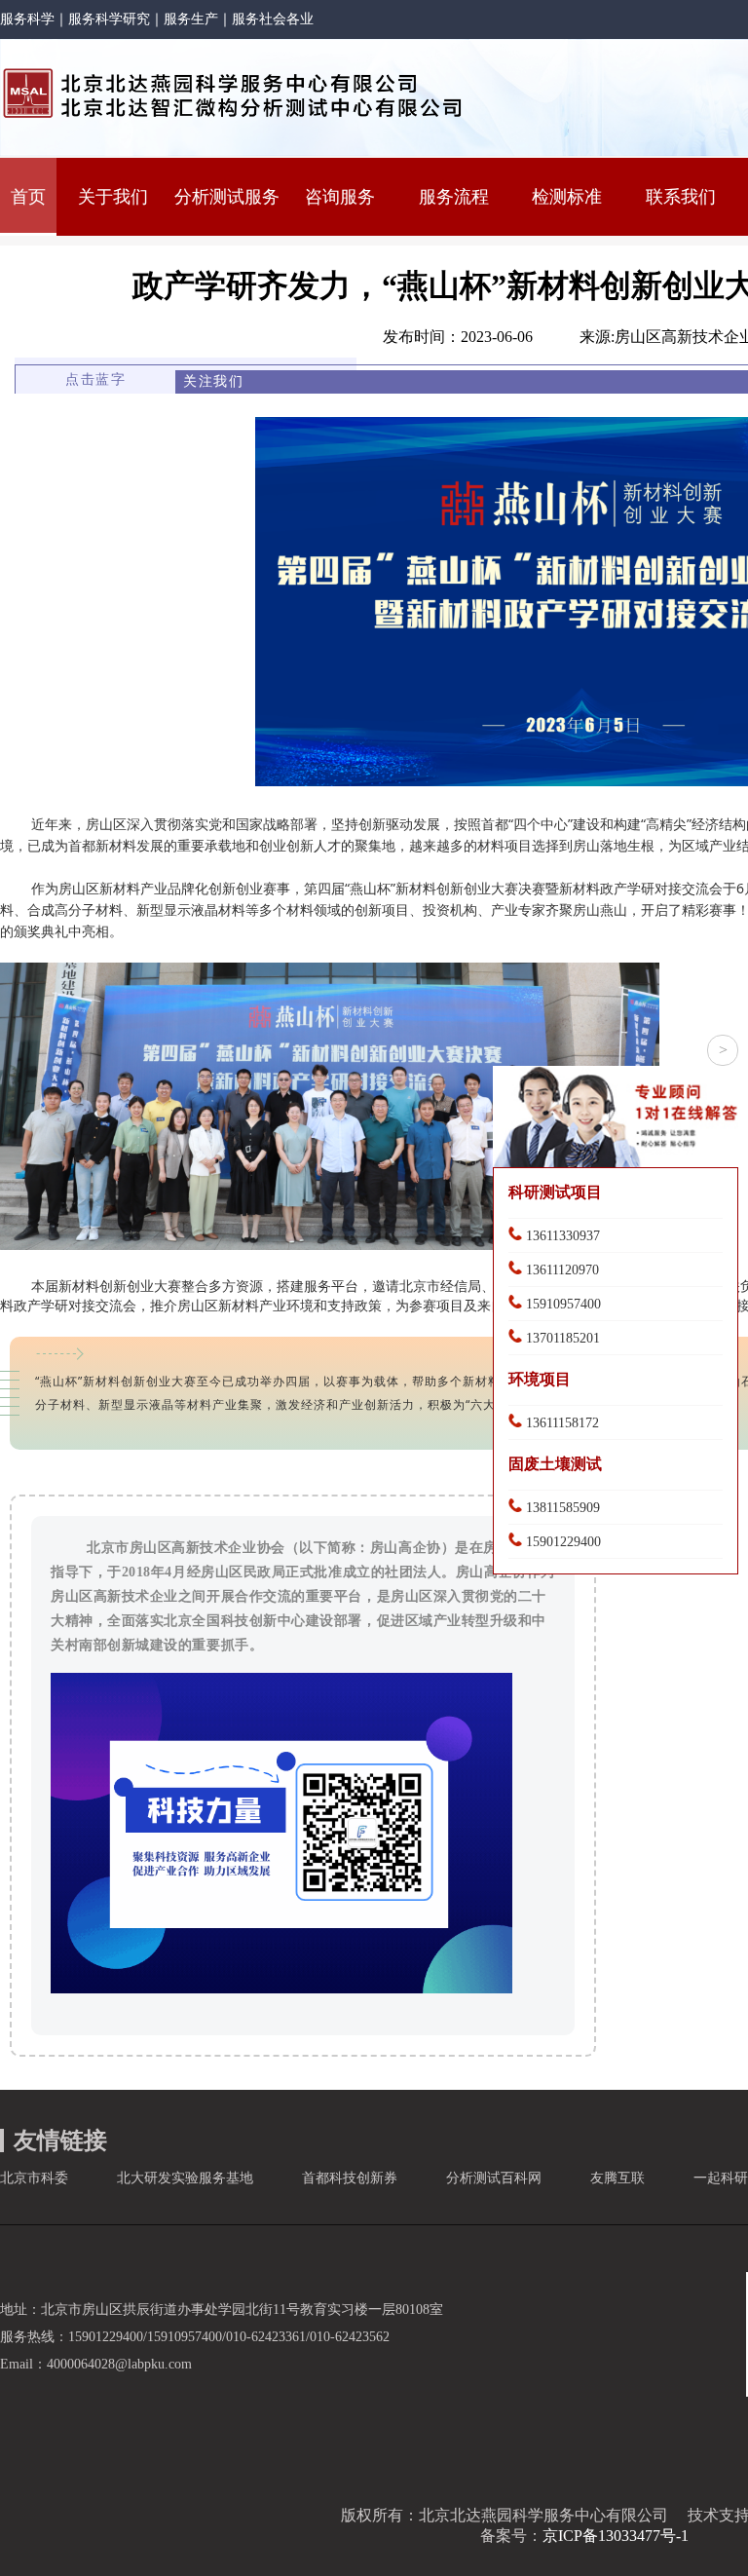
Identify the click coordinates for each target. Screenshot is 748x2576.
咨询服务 (340, 197)
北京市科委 (34, 2178)
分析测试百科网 (494, 2178)
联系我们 (681, 197)
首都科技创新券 (350, 2178)
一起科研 (721, 2178)
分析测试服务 (227, 197)
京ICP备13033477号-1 (616, 2536)
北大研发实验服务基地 (185, 2178)
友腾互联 (617, 2178)
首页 (28, 197)
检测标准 (567, 197)
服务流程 (454, 197)
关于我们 (113, 197)
